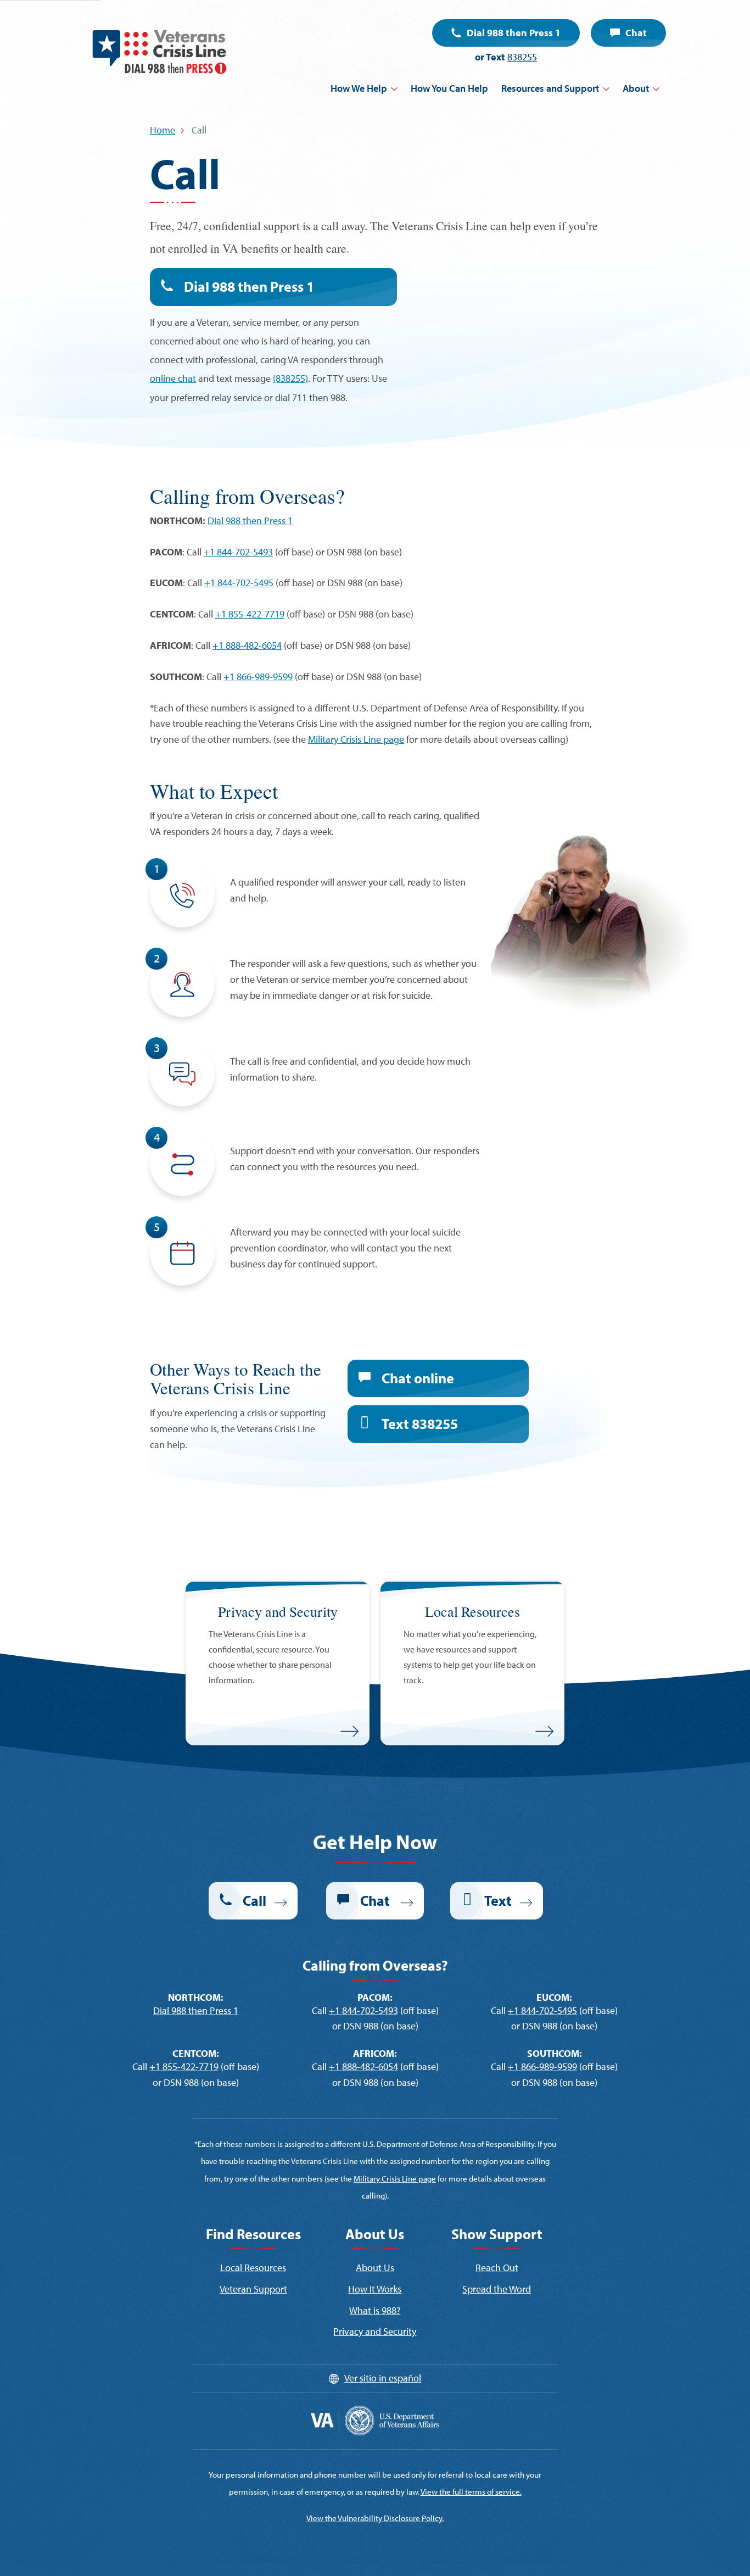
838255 (522, 57)
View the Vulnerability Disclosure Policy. (375, 2518)
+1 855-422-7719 (250, 614)
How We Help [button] (359, 88)
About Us (375, 2268)
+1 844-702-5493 (238, 552)
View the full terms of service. (471, 2492)
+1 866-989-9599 (258, 677)
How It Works (375, 2289)
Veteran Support (253, 2289)
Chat (636, 33)
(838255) (290, 378)
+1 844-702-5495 (239, 583)
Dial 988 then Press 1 (514, 33)
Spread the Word (497, 2289)
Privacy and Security (375, 2331)
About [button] (636, 88)
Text (420, 1424)
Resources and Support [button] (550, 88)
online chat (173, 378)
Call (254, 1901)
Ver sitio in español (383, 2378)
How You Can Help (449, 88)
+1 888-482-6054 (247, 645)
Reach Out (497, 2268)
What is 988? (375, 2310)
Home (163, 130)
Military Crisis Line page (356, 739)
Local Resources (253, 2268)
